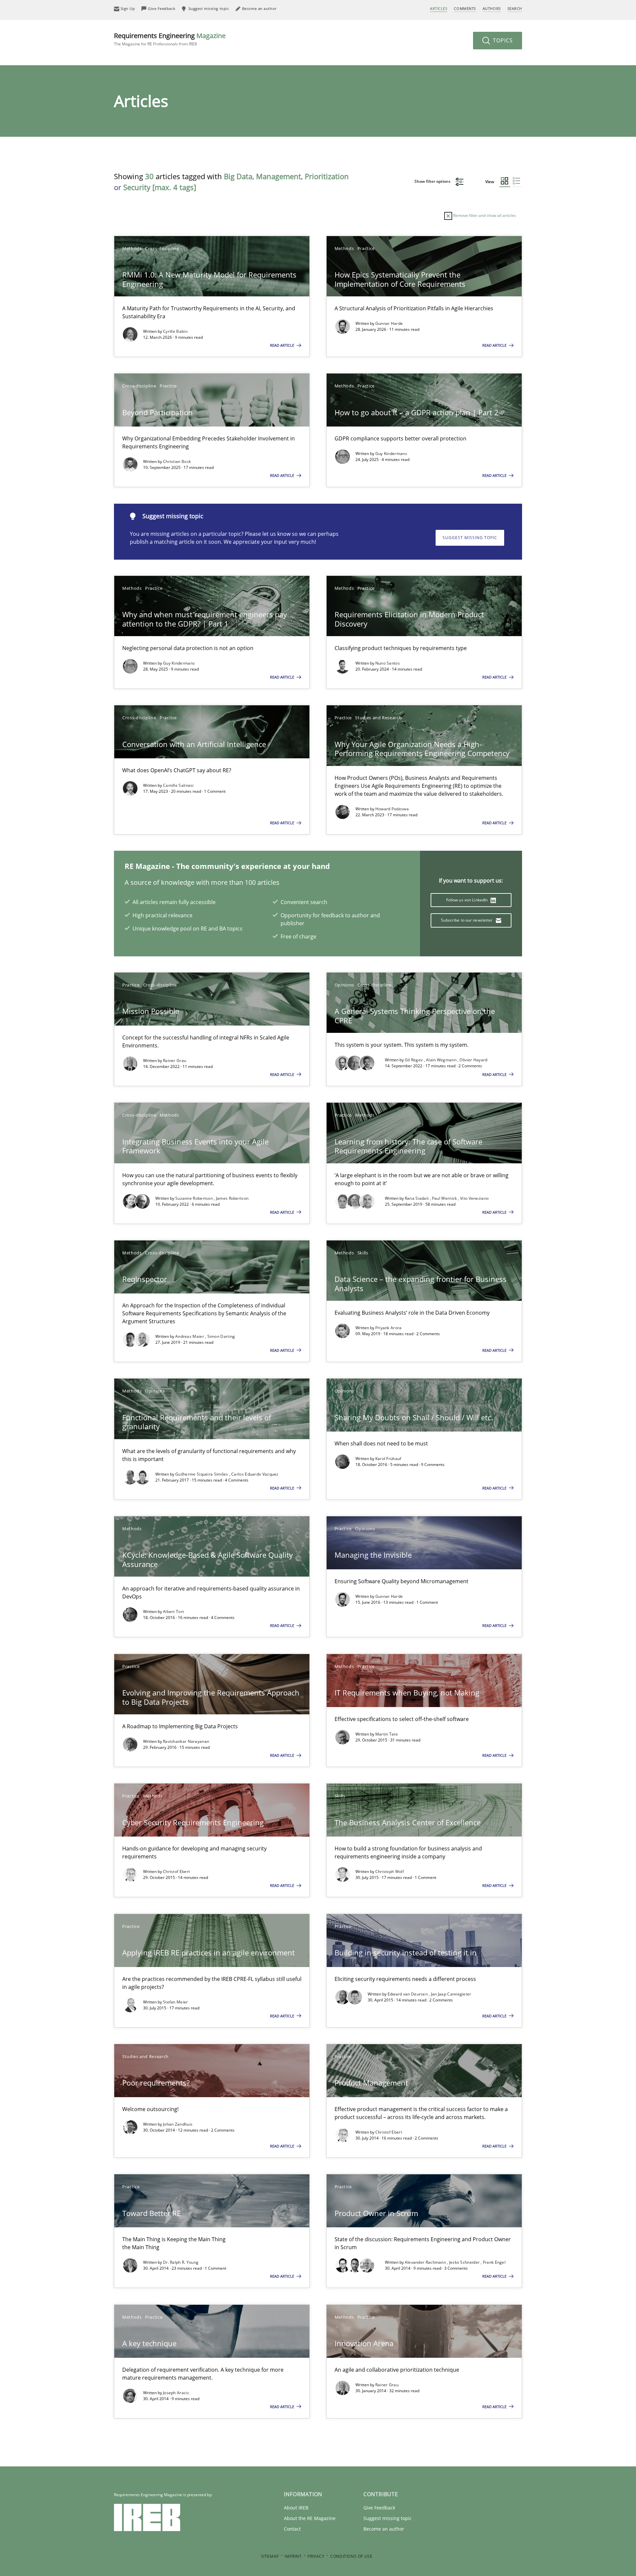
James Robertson (232, 1198)
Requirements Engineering (170, 39)
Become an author (384, 2529)
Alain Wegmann (442, 1060)
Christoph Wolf (390, 1871)
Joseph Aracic (176, 2393)
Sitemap (270, 2556)
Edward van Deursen (408, 1994)
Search (515, 8)
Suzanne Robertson (194, 1198)
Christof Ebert (176, 1871)
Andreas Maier (190, 1336)
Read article (283, 345)
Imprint (293, 2556)
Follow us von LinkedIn (468, 900)
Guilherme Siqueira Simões (202, 1474)
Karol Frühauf (388, 1459)
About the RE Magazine (310, 2518)
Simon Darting (221, 1336)
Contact (292, 2529)
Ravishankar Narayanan (186, 1741)
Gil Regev (414, 1060)
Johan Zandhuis (178, 2124)
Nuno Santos (388, 663)
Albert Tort (173, 1612)
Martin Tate (387, 1734)
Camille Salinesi (178, 785)
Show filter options (433, 181)
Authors (492, 8)
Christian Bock (177, 461)
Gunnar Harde (389, 323)
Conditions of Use (351, 2556)
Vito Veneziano (474, 1198)
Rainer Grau (175, 1061)
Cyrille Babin (175, 331)
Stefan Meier (176, 2002)
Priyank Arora (389, 1328)
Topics (502, 40)
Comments (465, 8)
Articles (439, 8)
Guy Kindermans (391, 454)
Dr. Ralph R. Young (181, 2262)
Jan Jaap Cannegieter (451, 1994)
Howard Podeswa (392, 809)
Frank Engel (494, 2262)
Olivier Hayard (473, 1060)
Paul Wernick (445, 1198)
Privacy (316, 2556)
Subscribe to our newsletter (467, 920)
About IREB (296, 2508)
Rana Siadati (417, 1198)
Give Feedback (379, 2508)
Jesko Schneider (465, 2262)
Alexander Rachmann (426, 2262)
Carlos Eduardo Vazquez (255, 1474)
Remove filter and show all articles (484, 215)
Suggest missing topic (470, 538)
